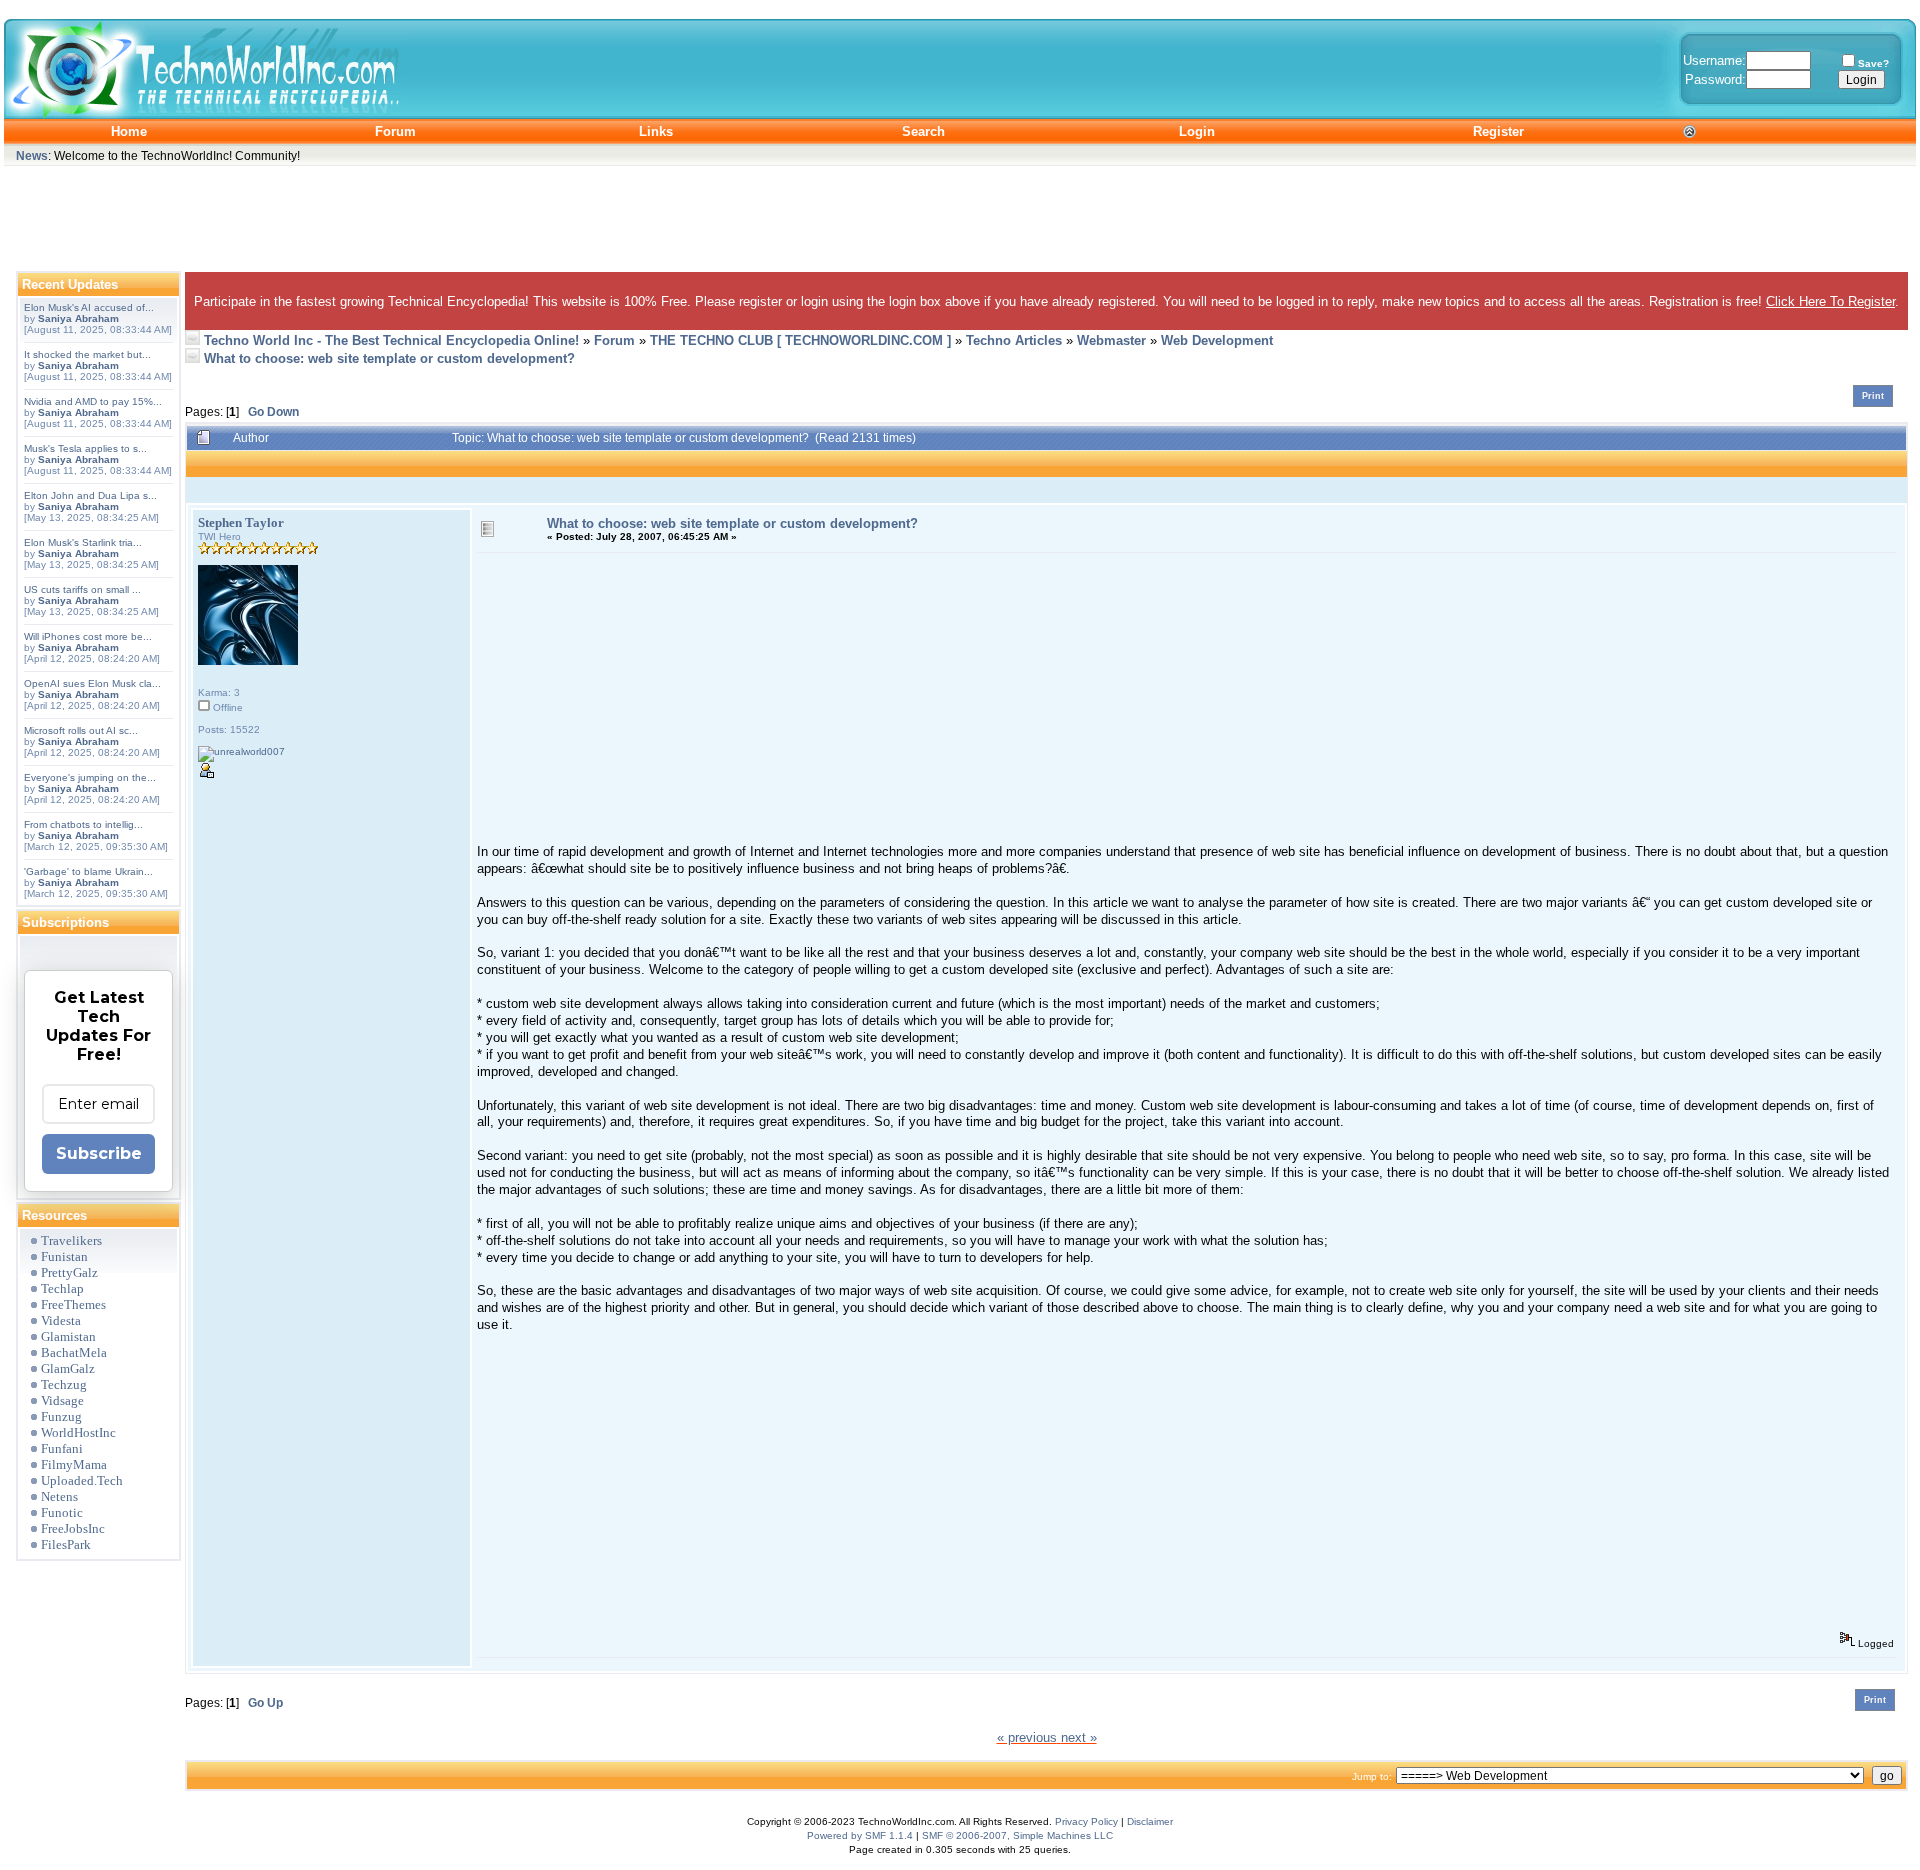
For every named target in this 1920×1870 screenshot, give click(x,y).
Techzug (64, 1384)
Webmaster (1111, 340)
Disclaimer (1150, 1821)
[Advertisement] (960, 214)
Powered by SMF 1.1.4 (860, 1835)
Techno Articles (1014, 340)
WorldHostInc (78, 1432)
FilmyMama (74, 1464)
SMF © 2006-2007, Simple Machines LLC (1017, 1835)
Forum (614, 340)
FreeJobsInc (73, 1528)
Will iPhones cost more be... (88, 636)
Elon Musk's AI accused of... (89, 307)
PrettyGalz (69, 1272)
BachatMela (74, 1352)
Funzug (61, 1416)
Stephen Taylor (241, 522)
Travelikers (71, 1240)
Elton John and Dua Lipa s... (90, 495)
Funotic (62, 1512)
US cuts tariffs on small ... (82, 589)
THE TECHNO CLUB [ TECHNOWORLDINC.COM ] (800, 340)
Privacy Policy (1086, 1821)
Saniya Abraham (78, 318)
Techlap (62, 1288)
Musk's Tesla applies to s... (85, 448)
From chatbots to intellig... (83, 824)
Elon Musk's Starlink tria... (83, 542)
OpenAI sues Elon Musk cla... (92, 683)
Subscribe (99, 1153)
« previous (1027, 1737)
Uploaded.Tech (82, 1480)
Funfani (62, 1448)
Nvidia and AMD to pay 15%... (93, 401)
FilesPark (66, 1544)
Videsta (61, 1320)
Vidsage (62, 1400)
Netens (59, 1496)
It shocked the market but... (87, 354)
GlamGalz (68, 1368)
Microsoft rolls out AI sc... (81, 730)
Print (1873, 396)
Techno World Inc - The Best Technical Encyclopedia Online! (391, 340)
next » (1079, 1737)
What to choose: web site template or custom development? (389, 358)
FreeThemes (73, 1304)
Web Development (1217, 340)
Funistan (64, 1256)
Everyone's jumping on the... (90, 777)
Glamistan (68, 1336)
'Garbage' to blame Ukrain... (88, 871)
